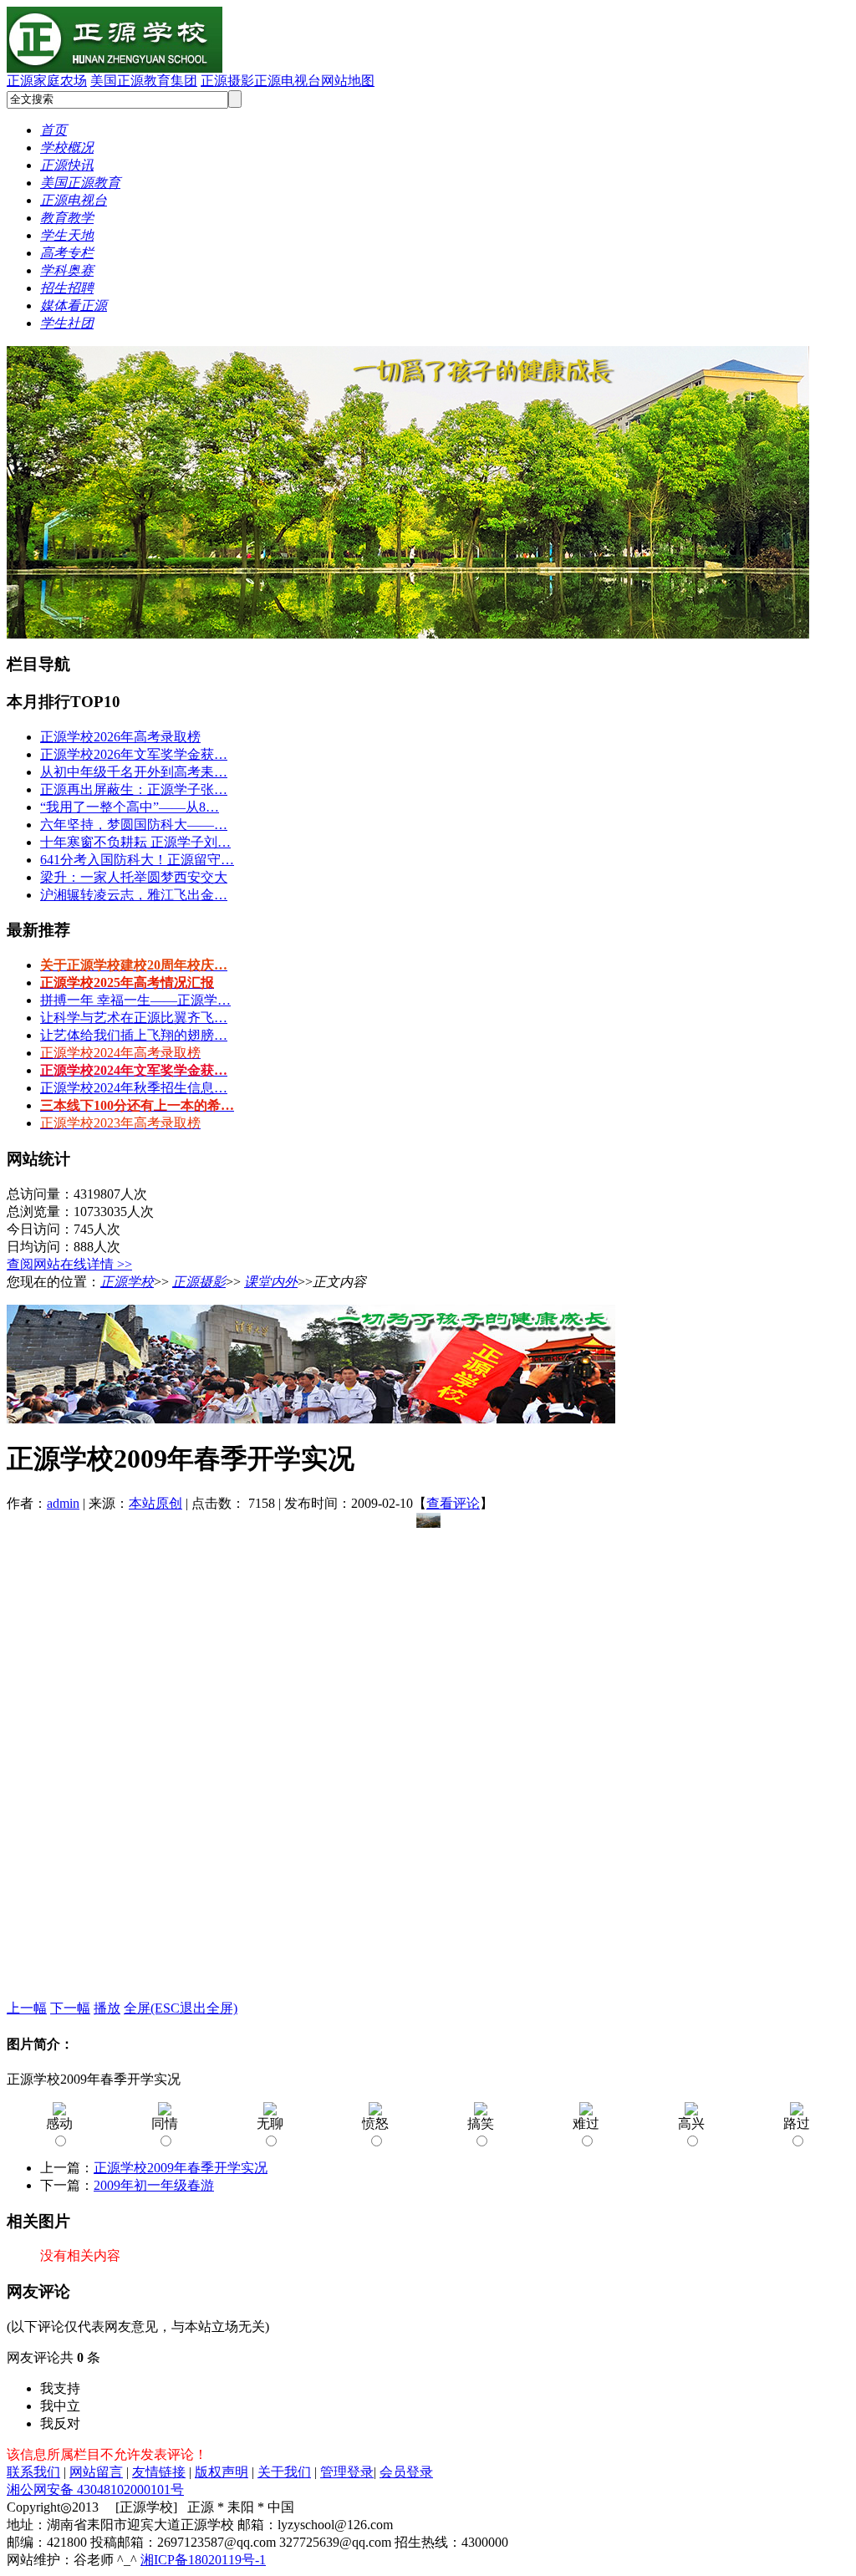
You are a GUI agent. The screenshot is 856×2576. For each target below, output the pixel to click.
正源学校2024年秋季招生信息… (134, 1088)
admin (63, 1503)
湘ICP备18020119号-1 (203, 2560)
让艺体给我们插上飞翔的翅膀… (134, 1035)
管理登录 (347, 2472)
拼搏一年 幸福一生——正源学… (135, 1000)
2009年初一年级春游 (154, 2185)
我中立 (60, 2406)
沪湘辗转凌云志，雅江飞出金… (134, 895)
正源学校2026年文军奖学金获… (134, 754)
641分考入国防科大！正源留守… (137, 860)
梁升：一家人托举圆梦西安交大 (134, 877)
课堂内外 (271, 1282)
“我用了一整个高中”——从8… (130, 807)
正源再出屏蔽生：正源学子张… (134, 789)
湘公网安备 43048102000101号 (95, 2489)
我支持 (60, 2388)
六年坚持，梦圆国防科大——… (134, 825)
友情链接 (159, 2472)
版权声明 (222, 2472)
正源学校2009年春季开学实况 (181, 2168)
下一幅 (70, 2008)
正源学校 (127, 1282)
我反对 (60, 2423)
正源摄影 (227, 81)
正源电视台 (288, 81)
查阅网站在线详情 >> (69, 1264)
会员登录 (406, 2472)
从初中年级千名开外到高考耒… (134, 772)
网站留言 (96, 2472)
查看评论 (453, 1503)
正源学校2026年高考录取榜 (120, 737)
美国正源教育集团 (144, 81)
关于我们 (284, 2472)
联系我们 (33, 2472)
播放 (107, 2008)
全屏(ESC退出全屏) (181, 2008)
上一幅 (27, 2008)
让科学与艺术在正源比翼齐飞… (134, 1018)
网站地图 (348, 81)
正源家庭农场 (47, 81)
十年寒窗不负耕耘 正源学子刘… (135, 842)
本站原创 (155, 1503)
